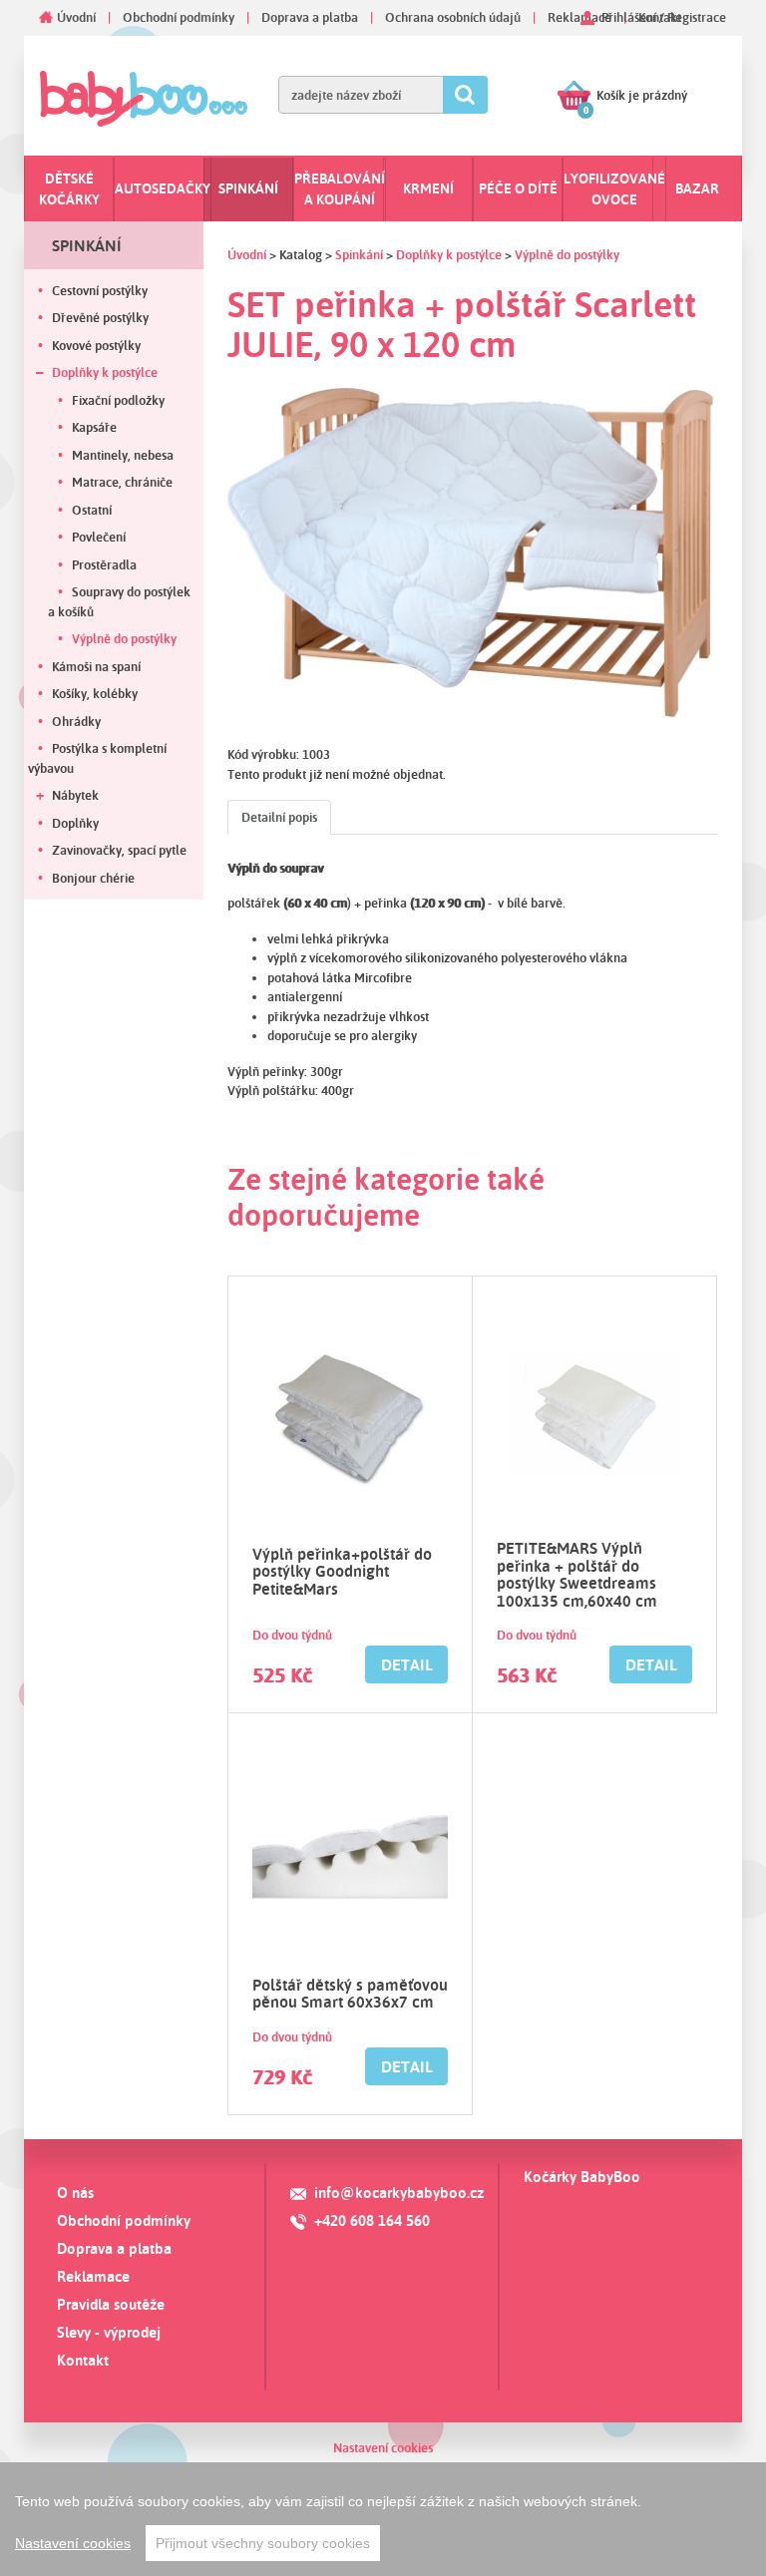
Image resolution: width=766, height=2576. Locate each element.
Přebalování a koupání (340, 189)
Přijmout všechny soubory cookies (263, 2543)
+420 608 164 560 (372, 2220)
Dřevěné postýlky (100, 317)
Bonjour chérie (93, 878)
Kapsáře (94, 427)
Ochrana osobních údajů (453, 17)
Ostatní (92, 510)
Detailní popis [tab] (279, 817)
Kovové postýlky (96, 345)
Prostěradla (104, 564)
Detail (407, 1664)
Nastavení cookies (383, 2447)
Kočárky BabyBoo (582, 2177)
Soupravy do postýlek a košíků (119, 601)
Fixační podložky (118, 400)
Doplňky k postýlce (105, 372)
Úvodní (76, 17)
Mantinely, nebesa (123, 455)
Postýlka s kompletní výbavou (97, 758)
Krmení (428, 188)
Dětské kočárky (69, 189)
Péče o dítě (518, 188)
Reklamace (579, 17)
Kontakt (83, 2360)
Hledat (465, 95)
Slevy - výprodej (109, 2332)
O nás (75, 2193)
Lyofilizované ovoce (614, 189)
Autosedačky (163, 188)
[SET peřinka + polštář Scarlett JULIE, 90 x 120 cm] (473, 552)
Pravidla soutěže (111, 2304)
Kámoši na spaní (96, 666)
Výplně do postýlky (124, 638)
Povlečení (99, 537)
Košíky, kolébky (95, 693)
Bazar (697, 188)
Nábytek (75, 795)
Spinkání (248, 188)
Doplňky (75, 823)
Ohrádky (76, 721)
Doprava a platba (310, 17)
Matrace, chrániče (122, 482)
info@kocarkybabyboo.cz (399, 2193)
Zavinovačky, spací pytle (119, 850)
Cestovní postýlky (100, 290)
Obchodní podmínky (179, 17)
